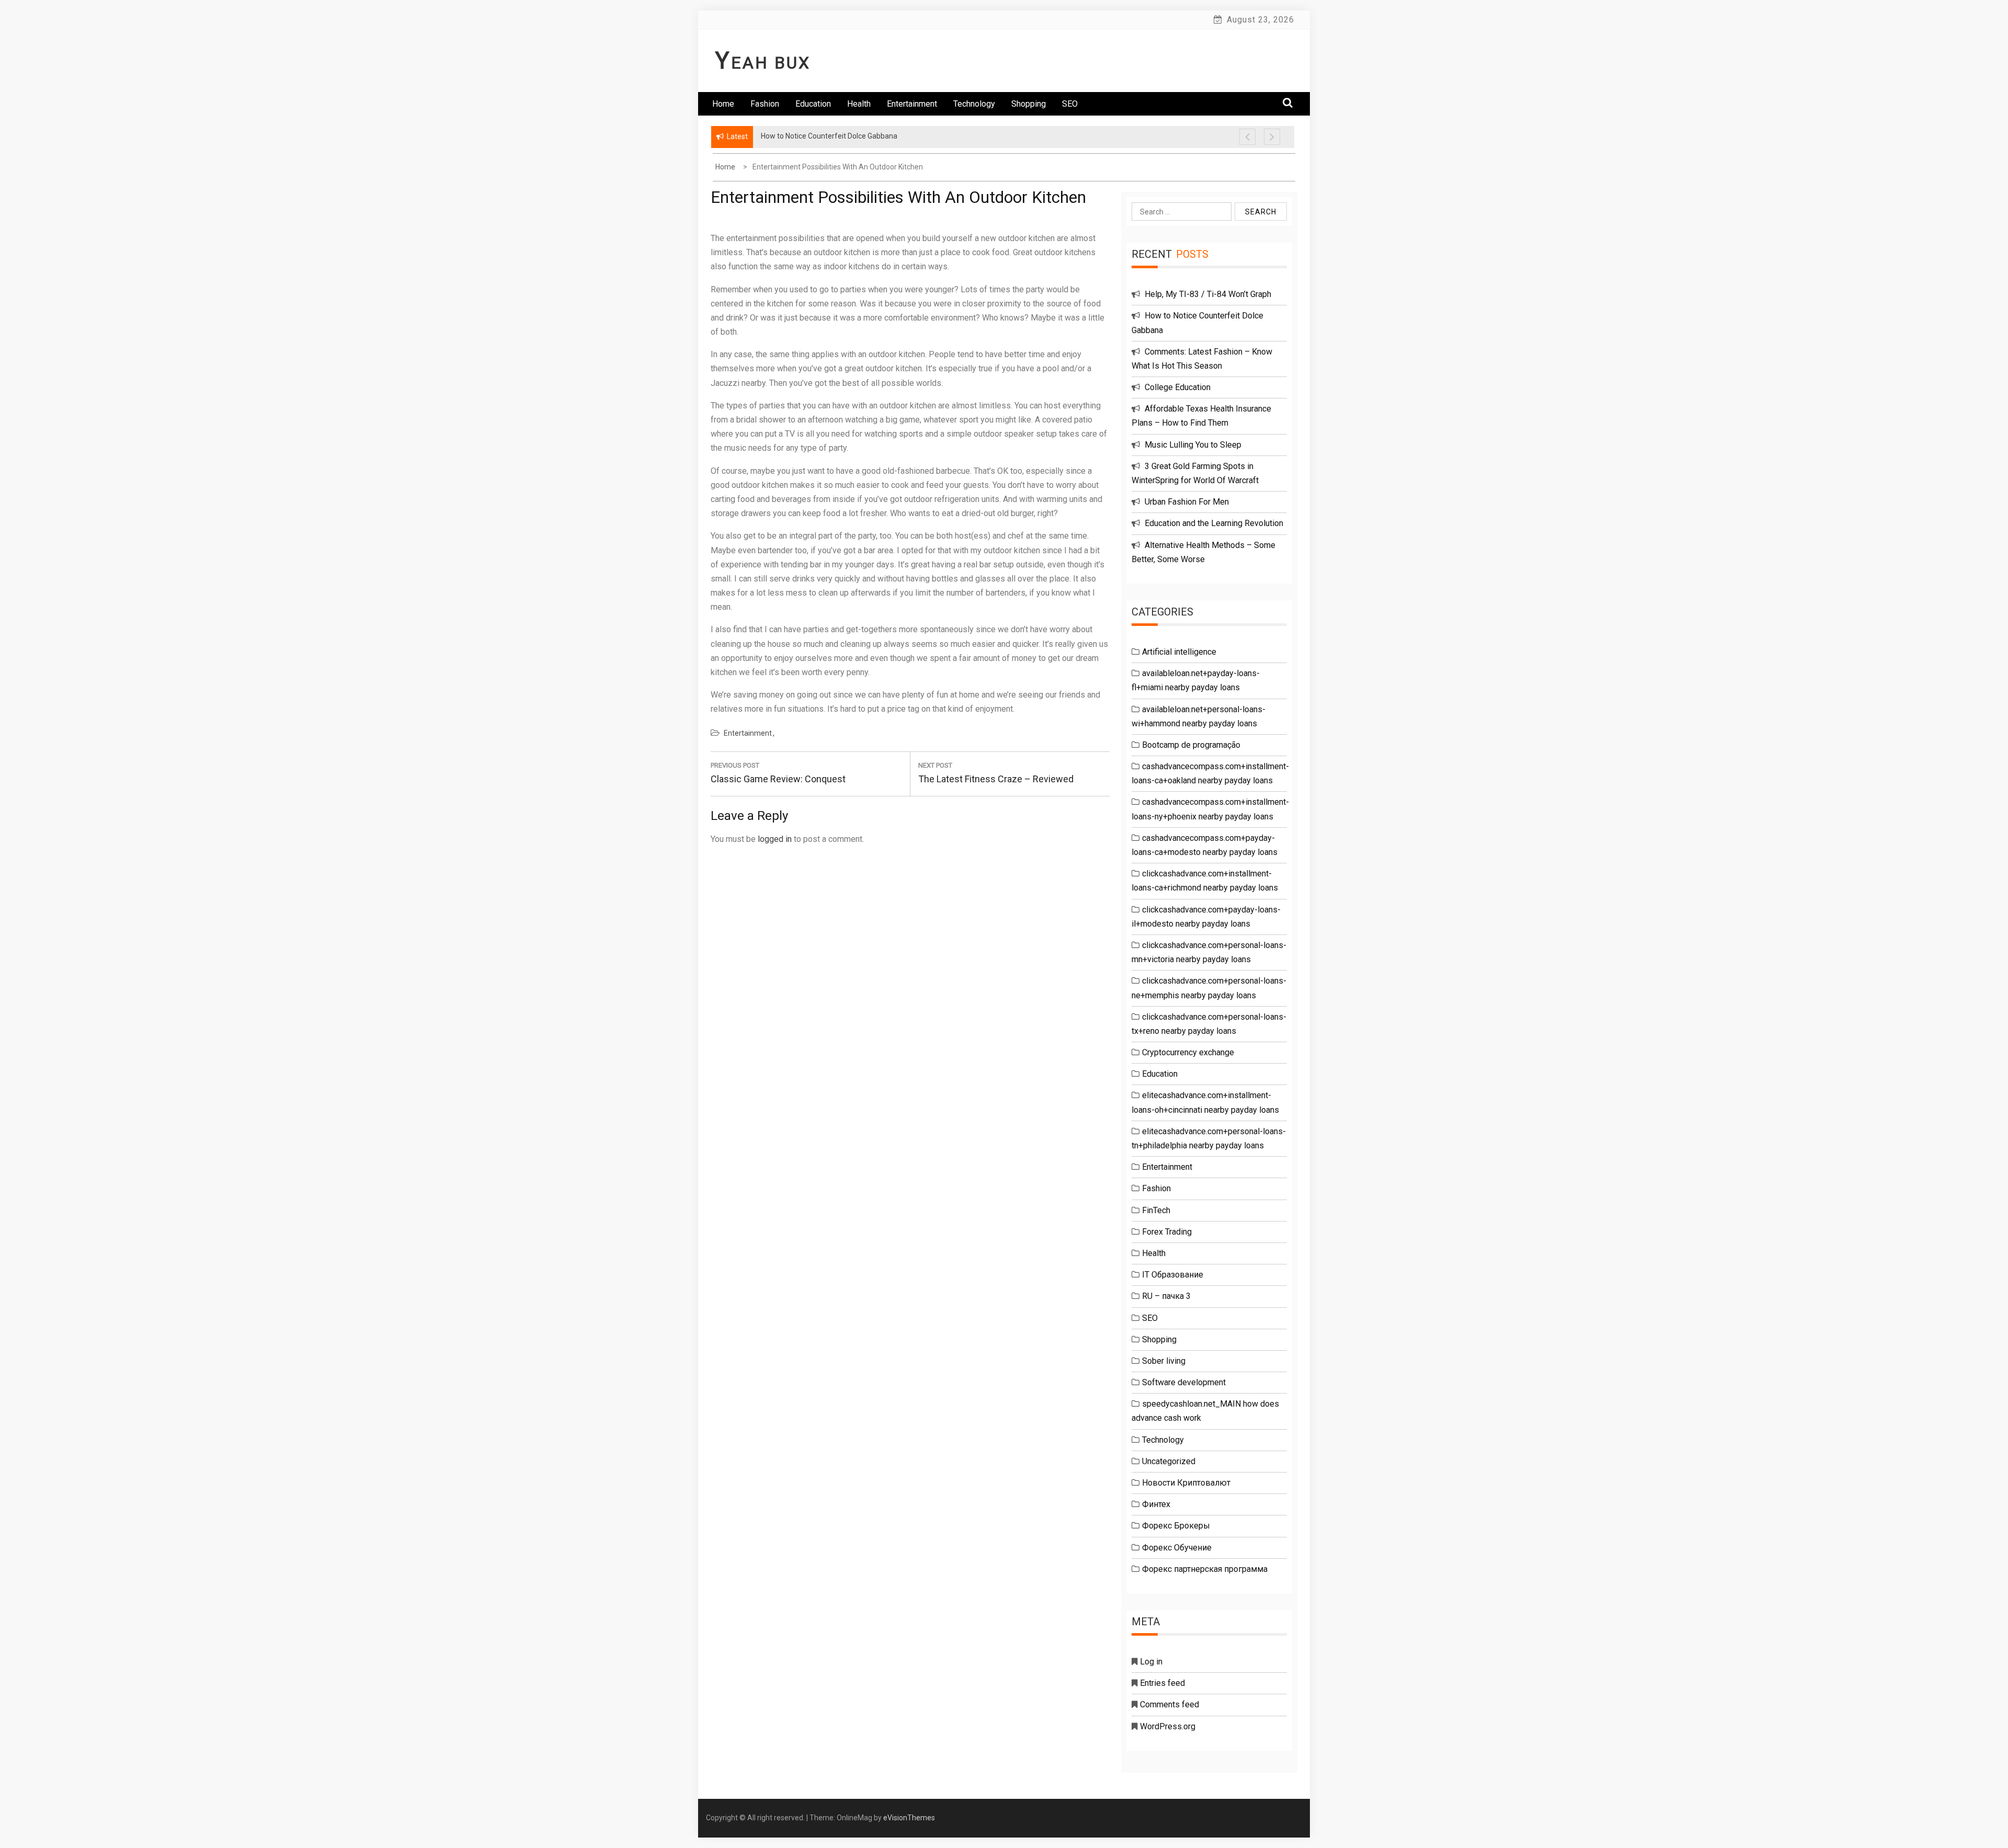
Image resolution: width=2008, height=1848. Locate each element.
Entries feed (1162, 1683)
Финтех (1156, 1504)
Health (859, 104)
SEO (1070, 104)
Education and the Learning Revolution (1214, 523)
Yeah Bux (763, 63)
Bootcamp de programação (1191, 745)
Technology (974, 104)
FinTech (1156, 1210)
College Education (1178, 387)
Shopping (1029, 104)
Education (813, 104)
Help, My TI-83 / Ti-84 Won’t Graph (1208, 294)
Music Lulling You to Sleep (1193, 445)
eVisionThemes (909, 1818)
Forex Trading (1167, 1232)
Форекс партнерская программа (1205, 1569)
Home (723, 104)
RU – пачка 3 (1166, 1296)
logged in (775, 839)
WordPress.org (1168, 1726)
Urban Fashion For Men (1187, 502)
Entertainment (912, 104)
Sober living (1164, 1361)
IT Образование (1173, 1275)
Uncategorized (1169, 1461)
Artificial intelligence (1179, 652)
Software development (1184, 1382)
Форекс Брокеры (1176, 1526)
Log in (1151, 1662)
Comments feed (1170, 1704)
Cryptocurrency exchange (1188, 1052)
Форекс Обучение (1177, 1548)
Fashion (765, 104)
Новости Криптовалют (1186, 1483)
